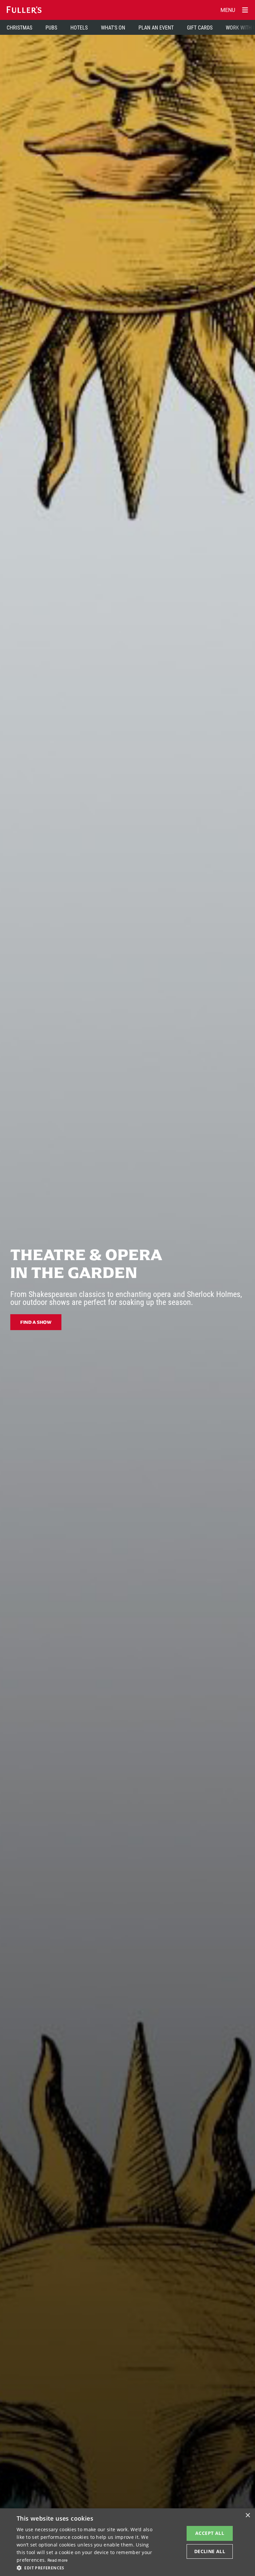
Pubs (51, 27)
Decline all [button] (210, 2551)
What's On (113, 27)
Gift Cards (200, 27)
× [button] (248, 2515)
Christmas (19, 27)
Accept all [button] (210, 2533)
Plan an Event (156, 27)
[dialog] (127, 2542)
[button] (88, 2567)
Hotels (79, 27)
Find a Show (36, 1322)
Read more (58, 2560)
